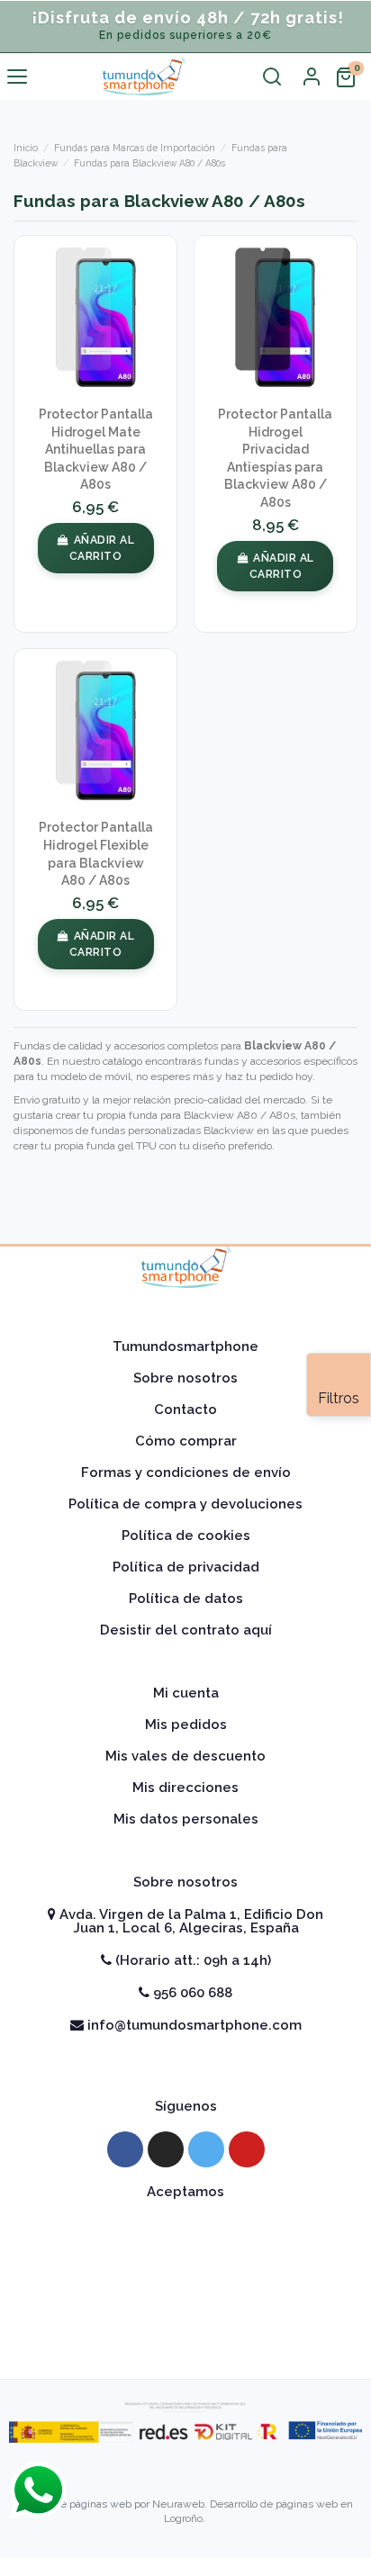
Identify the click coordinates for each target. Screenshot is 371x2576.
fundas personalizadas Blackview (172, 1130)
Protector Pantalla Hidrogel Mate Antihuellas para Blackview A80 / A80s (96, 449)
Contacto (185, 1410)
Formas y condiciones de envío (186, 1473)
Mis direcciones (185, 1788)
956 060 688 (191, 1993)
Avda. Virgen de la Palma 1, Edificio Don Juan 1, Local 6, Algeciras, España (190, 1921)
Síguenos (186, 2106)
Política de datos (186, 1599)
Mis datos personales (186, 1819)
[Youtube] (247, 2149)
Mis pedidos (186, 1725)
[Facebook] (125, 2149)
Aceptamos (185, 2192)
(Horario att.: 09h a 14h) (191, 1960)
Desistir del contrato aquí (186, 1630)
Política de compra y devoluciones (185, 1504)
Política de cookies (186, 1536)
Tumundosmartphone (185, 1347)
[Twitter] (206, 2149)
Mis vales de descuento (185, 1756)
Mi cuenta (186, 1693)
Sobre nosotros (185, 1378)
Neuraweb (178, 2504)
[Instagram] (166, 2149)
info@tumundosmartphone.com (193, 2025)
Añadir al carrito (102, 548)
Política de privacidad (186, 1567)
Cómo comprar (186, 1441)
